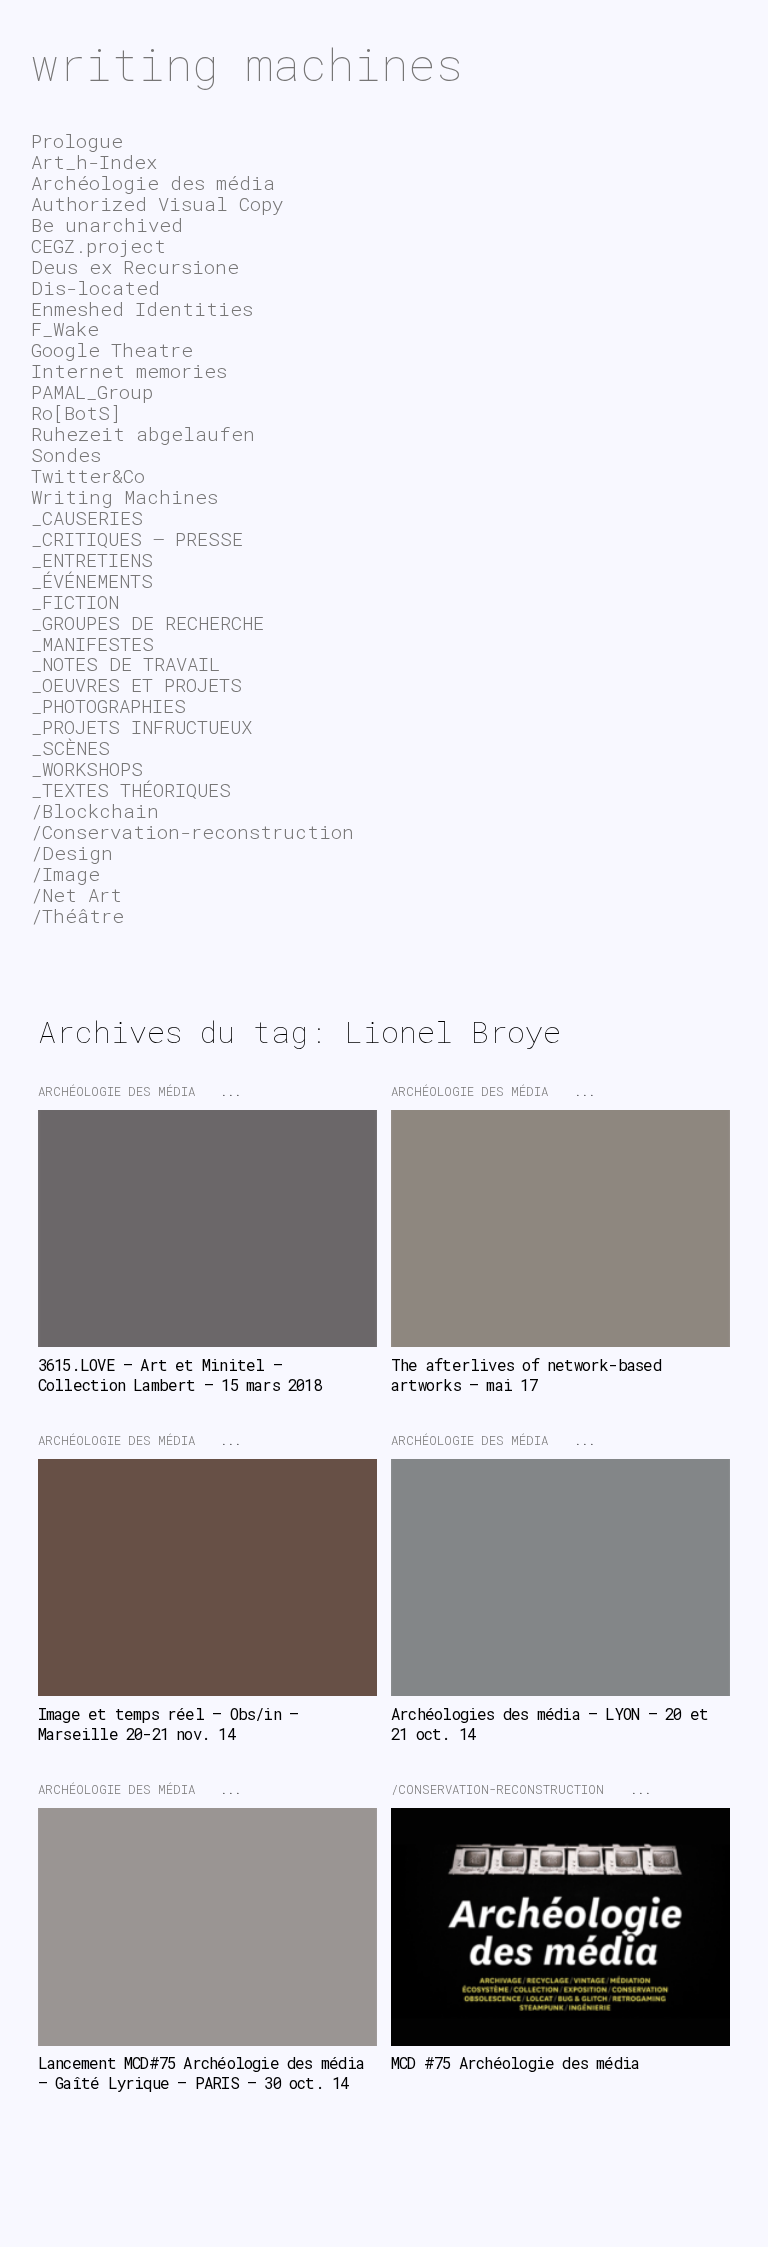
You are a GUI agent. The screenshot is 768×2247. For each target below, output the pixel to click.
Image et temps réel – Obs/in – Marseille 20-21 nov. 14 (172, 1724)
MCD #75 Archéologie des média (515, 2063)
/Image (65, 873)
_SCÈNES (70, 747)
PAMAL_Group (92, 391)
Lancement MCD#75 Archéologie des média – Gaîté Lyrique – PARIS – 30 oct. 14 (205, 2073)
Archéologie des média (116, 1091)
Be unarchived (107, 224)
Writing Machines (124, 496)
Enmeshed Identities (142, 308)
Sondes (66, 454)
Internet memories (129, 370)
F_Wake (65, 328)
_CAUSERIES (87, 517)
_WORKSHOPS (87, 768)
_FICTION (75, 601)
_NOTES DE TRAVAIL (125, 663)
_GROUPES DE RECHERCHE (147, 622)
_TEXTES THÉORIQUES (131, 789)
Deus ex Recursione (135, 266)
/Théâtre (77, 915)
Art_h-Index (94, 161)
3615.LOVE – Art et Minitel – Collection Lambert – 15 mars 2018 (179, 1375)
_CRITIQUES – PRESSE (137, 538)
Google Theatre (112, 349)
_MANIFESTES (92, 643)
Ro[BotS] (76, 412)
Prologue (77, 140)
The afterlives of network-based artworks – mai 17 (530, 1375)
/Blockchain (95, 810)
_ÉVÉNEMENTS (92, 580)
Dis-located (95, 287)
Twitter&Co (88, 475)
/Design (72, 852)
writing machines (247, 63)
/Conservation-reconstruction (497, 1789)
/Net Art (76, 894)
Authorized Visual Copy (157, 203)
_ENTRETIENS (92, 559)
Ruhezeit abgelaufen (143, 433)
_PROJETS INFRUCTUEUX (141, 726)
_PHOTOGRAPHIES (108, 705)
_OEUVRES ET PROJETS (136, 684)
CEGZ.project (98, 245)
